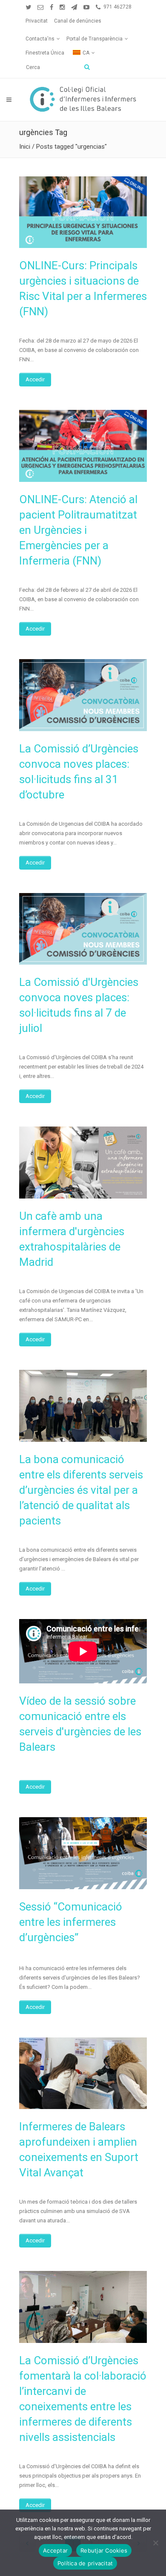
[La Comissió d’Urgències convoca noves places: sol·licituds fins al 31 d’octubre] (83, 695)
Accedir (35, 379)
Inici (25, 147)
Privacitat (37, 21)
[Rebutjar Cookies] (155, 2543)
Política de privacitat (85, 2563)
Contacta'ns (40, 39)
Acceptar (55, 2550)
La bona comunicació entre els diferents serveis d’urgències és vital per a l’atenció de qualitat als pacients (81, 1490)
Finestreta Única (45, 53)
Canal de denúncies (78, 21)
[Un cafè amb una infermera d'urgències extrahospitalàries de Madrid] (83, 1163)
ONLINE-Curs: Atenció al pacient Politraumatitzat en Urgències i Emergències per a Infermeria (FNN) (78, 530)
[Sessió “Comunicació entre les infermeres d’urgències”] (83, 1853)
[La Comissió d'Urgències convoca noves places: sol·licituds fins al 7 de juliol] (83, 929)
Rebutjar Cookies (104, 2550)
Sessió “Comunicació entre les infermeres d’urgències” (71, 1922)
